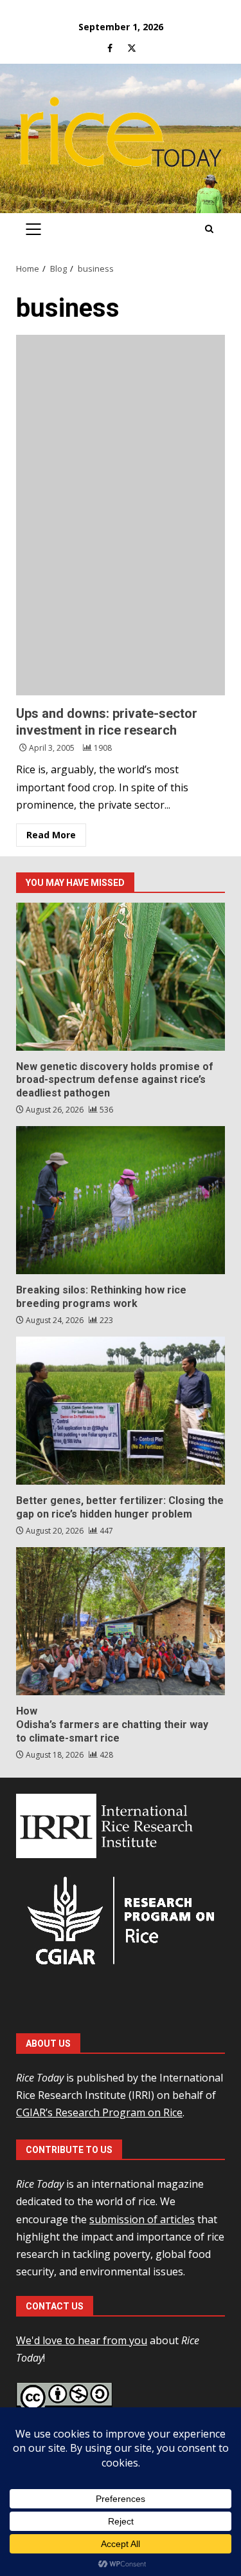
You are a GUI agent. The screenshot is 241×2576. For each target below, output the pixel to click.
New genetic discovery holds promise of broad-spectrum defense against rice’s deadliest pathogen (121, 977)
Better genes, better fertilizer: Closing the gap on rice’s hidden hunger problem (121, 1411)
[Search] (209, 229)
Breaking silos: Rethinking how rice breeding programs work (121, 1200)
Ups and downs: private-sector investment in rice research (121, 515)
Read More (51, 835)
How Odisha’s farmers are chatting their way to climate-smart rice (121, 1621)
